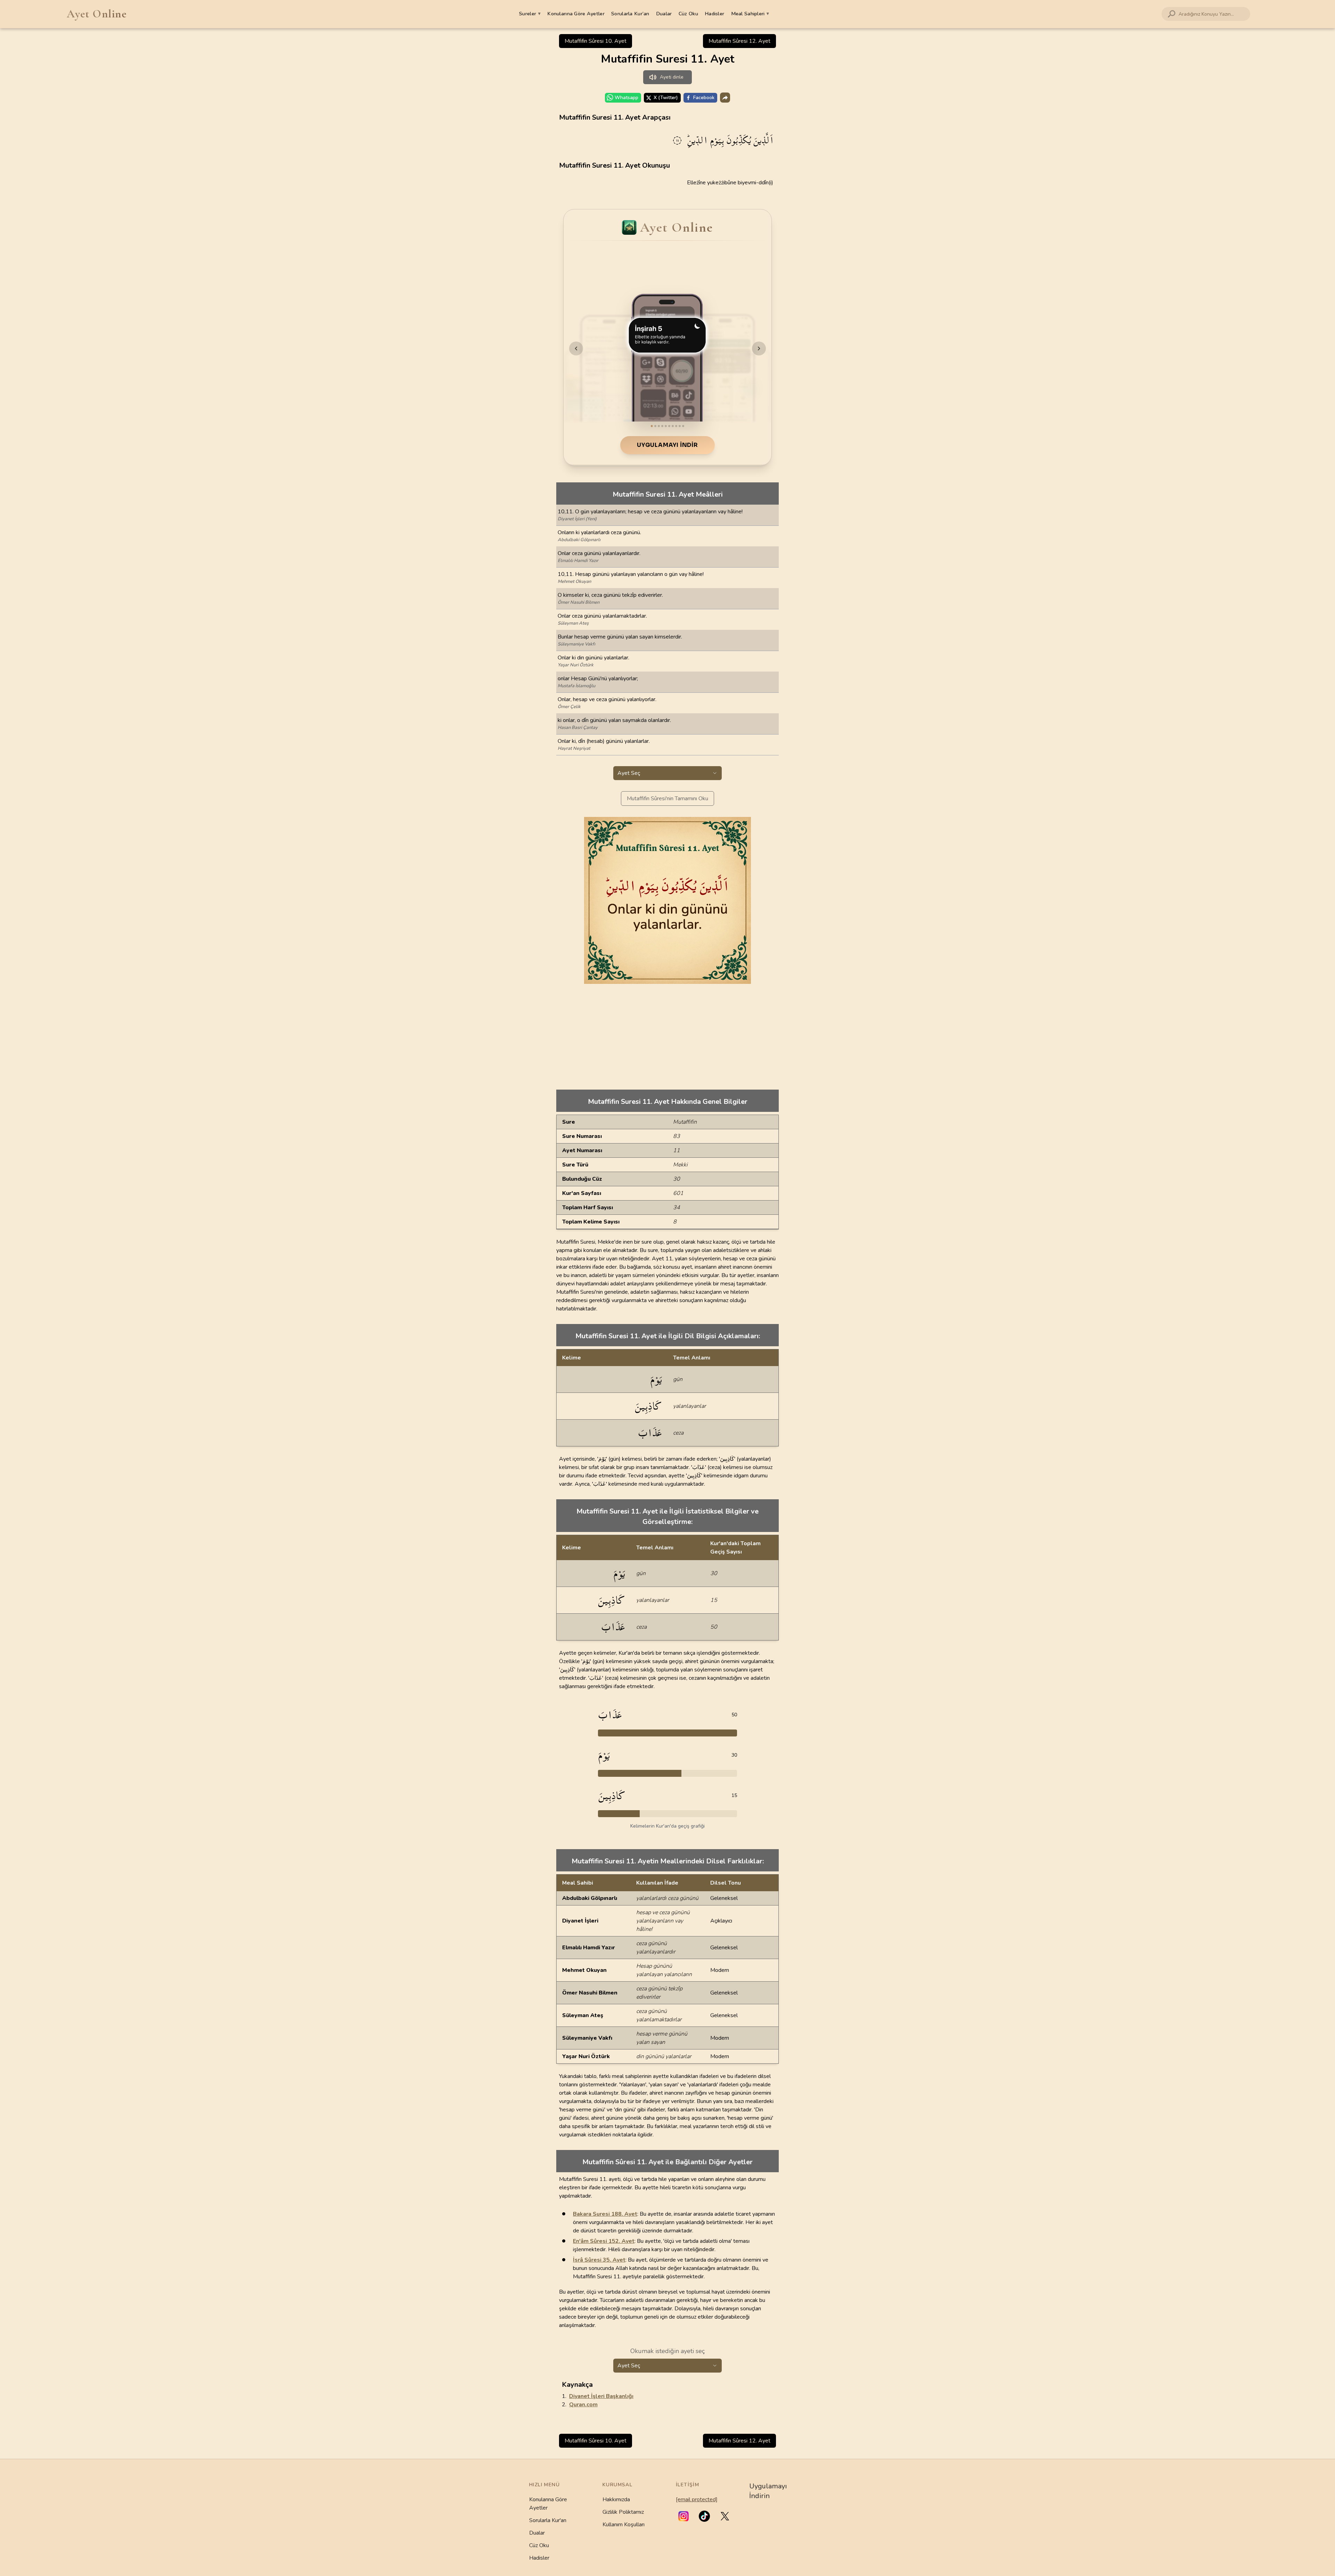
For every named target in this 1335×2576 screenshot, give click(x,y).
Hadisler (714, 14)
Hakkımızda (616, 2499)
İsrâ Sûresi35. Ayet (599, 2260)
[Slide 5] (666, 426)
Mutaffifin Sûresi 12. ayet (739, 41)
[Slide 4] (662, 426)
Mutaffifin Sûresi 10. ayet (596, 41)
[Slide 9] (680, 426)
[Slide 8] (676, 426)
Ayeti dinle (672, 77)
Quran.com (583, 2405)
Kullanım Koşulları (624, 2525)
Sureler (530, 14)
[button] (683, 2516)
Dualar (664, 14)
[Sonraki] (759, 348)
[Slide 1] (652, 426)
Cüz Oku (688, 14)
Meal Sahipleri (750, 14)
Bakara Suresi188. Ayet (605, 2214)
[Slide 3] (659, 426)
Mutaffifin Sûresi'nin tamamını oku (667, 799)
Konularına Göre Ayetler (576, 14)
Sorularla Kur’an (630, 14)
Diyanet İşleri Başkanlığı (601, 2396)
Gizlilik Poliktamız (623, 2512)
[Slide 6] (669, 426)
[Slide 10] (683, 426)
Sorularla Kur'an (548, 2520)
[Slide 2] (655, 426)
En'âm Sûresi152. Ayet (604, 2241)
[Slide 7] (673, 426)
